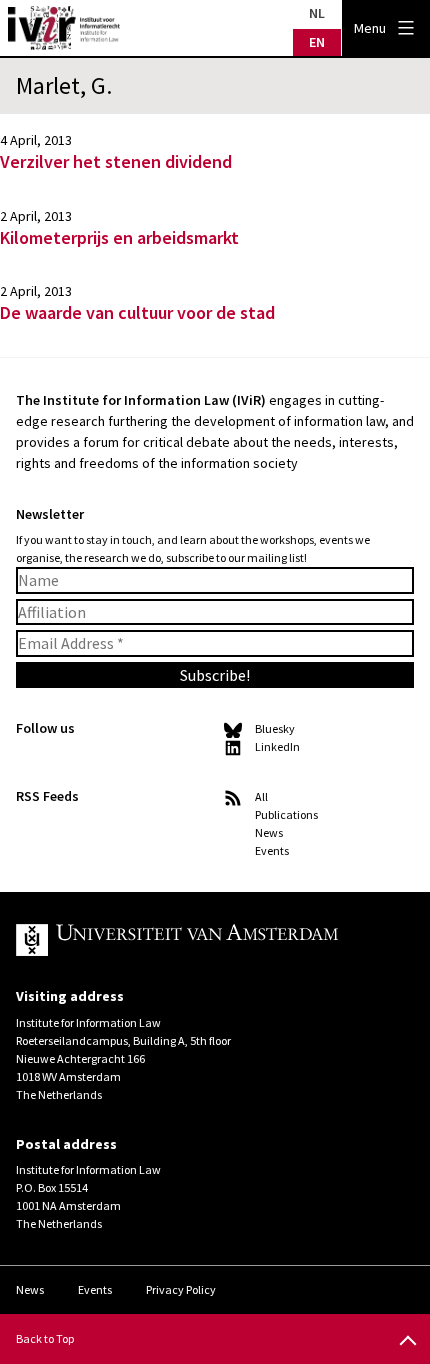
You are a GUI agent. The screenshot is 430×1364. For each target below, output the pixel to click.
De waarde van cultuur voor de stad (137, 312)
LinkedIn (277, 746)
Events (272, 850)
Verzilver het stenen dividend (116, 161)
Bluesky (275, 728)
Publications (286, 814)
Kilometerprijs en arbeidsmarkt (119, 237)
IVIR (64, 28)
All (261, 796)
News (269, 832)
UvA (199, 940)
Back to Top (45, 1338)
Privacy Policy (181, 1289)
